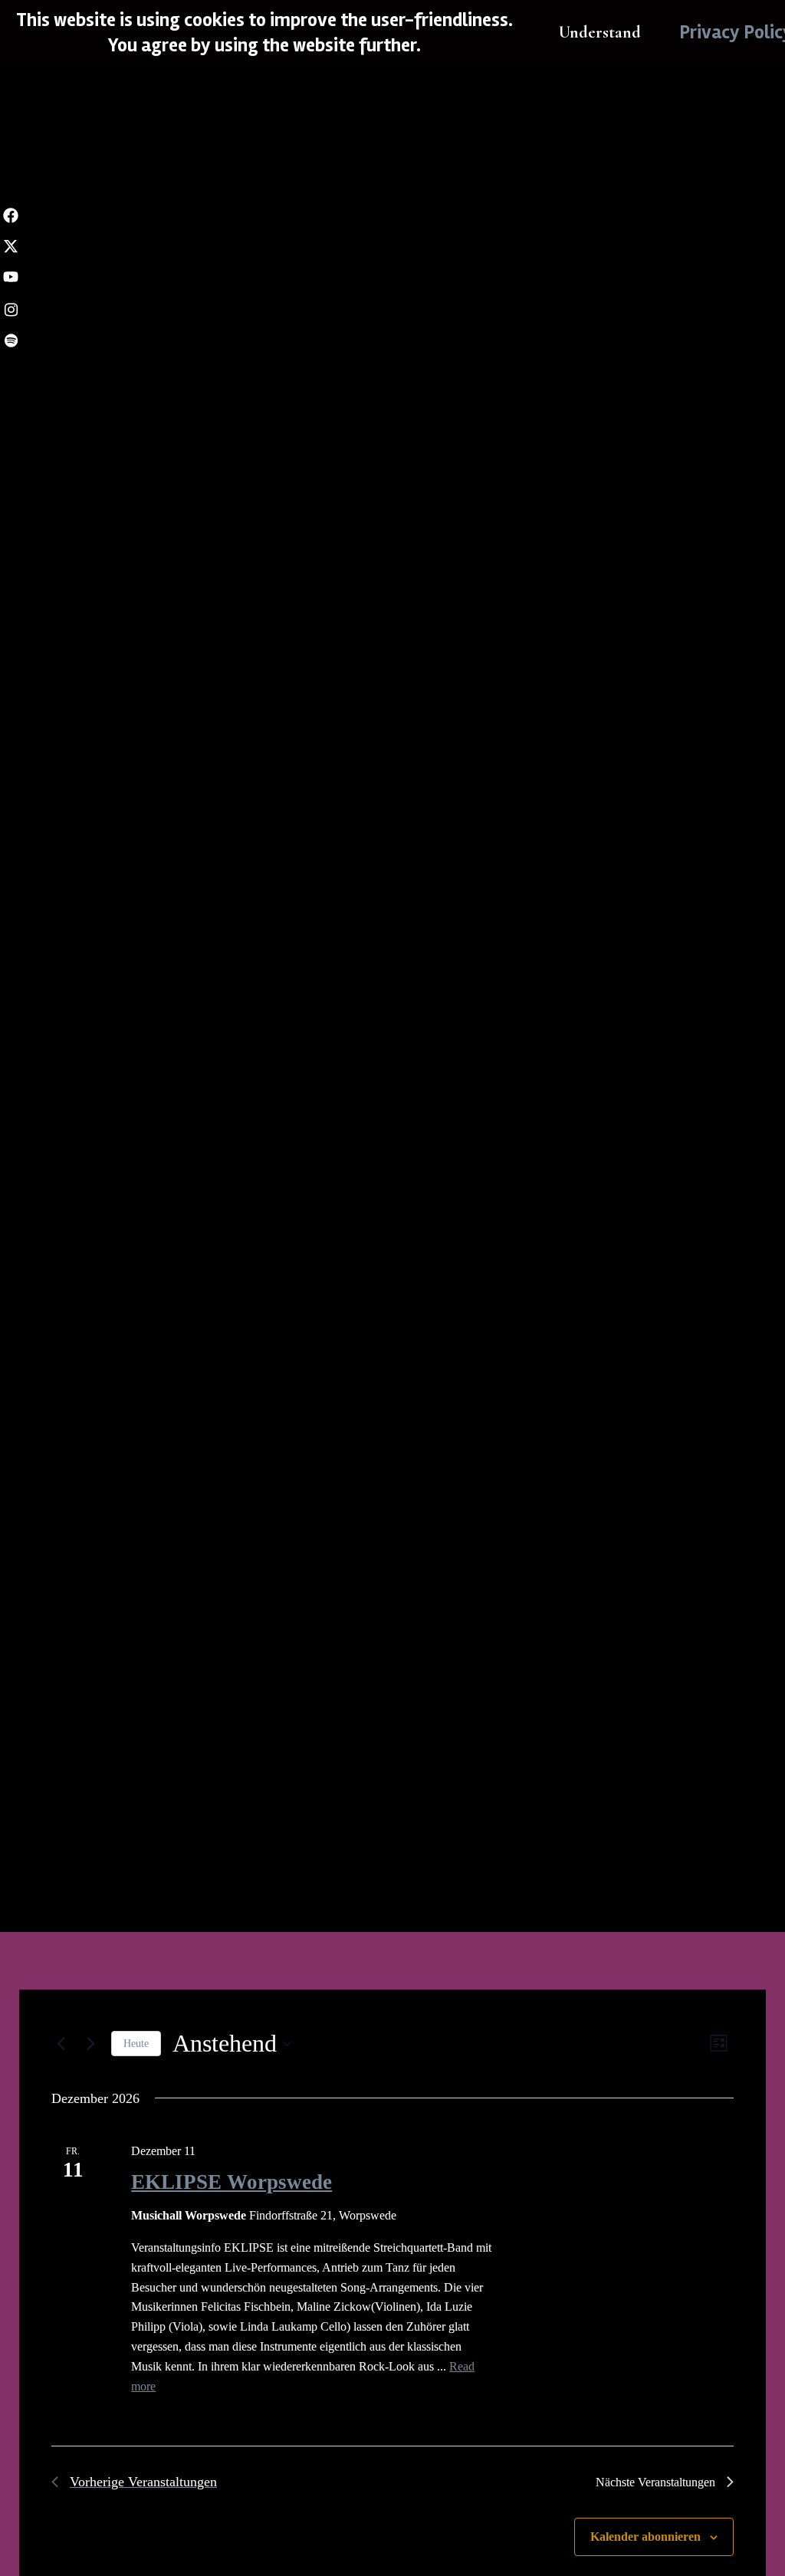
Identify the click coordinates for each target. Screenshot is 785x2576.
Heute (136, 2044)
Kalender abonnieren (645, 2537)
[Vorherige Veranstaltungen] (61, 2044)
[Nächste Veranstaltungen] (90, 2044)
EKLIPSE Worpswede (232, 2182)
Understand (600, 32)
